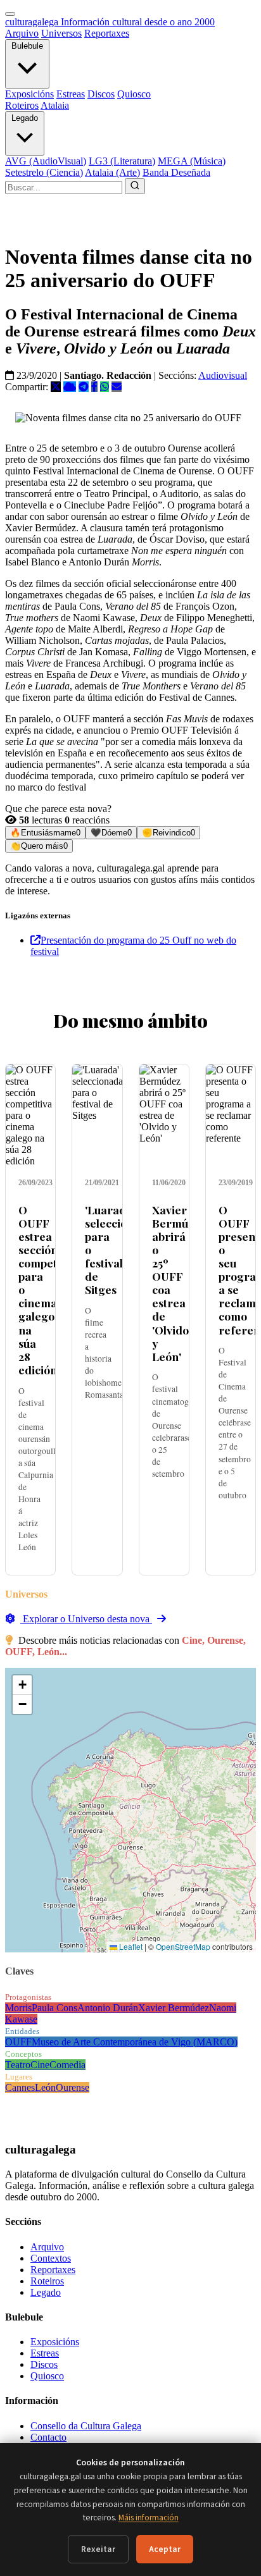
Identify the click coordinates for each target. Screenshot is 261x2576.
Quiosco (134, 94)
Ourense (73, 2087)
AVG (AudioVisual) (46, 161)
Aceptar (165, 2549)
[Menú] (10, 14)
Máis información (149, 2517)
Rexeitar (98, 2549)
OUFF (18, 2042)
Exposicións (29, 94)
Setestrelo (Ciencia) (44, 172)
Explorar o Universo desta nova (86, 1619)
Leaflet (130, 1946)
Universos (61, 33)
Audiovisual (223, 375)
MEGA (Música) (192, 161)
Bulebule (27, 46)
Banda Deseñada (176, 172)
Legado (25, 118)
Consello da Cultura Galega (86, 2426)
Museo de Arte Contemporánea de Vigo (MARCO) (135, 2042)
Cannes (20, 2087)
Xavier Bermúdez (174, 2008)
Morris (18, 2008)
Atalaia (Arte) (112, 172)
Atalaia (55, 105)
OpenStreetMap (183, 1946)
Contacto (48, 2437)
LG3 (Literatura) (122, 161)
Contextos (51, 2258)
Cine (40, 2065)
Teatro (18, 2065)
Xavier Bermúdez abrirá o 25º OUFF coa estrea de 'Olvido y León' (179, 1283)
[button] (22, 1685)
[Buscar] (135, 186)
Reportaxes (107, 33)
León (45, 2087)
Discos (101, 94)
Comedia (67, 2065)
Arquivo (22, 33)
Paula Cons (54, 2008)
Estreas (71, 94)
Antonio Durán (108, 2008)
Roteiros (22, 105)
